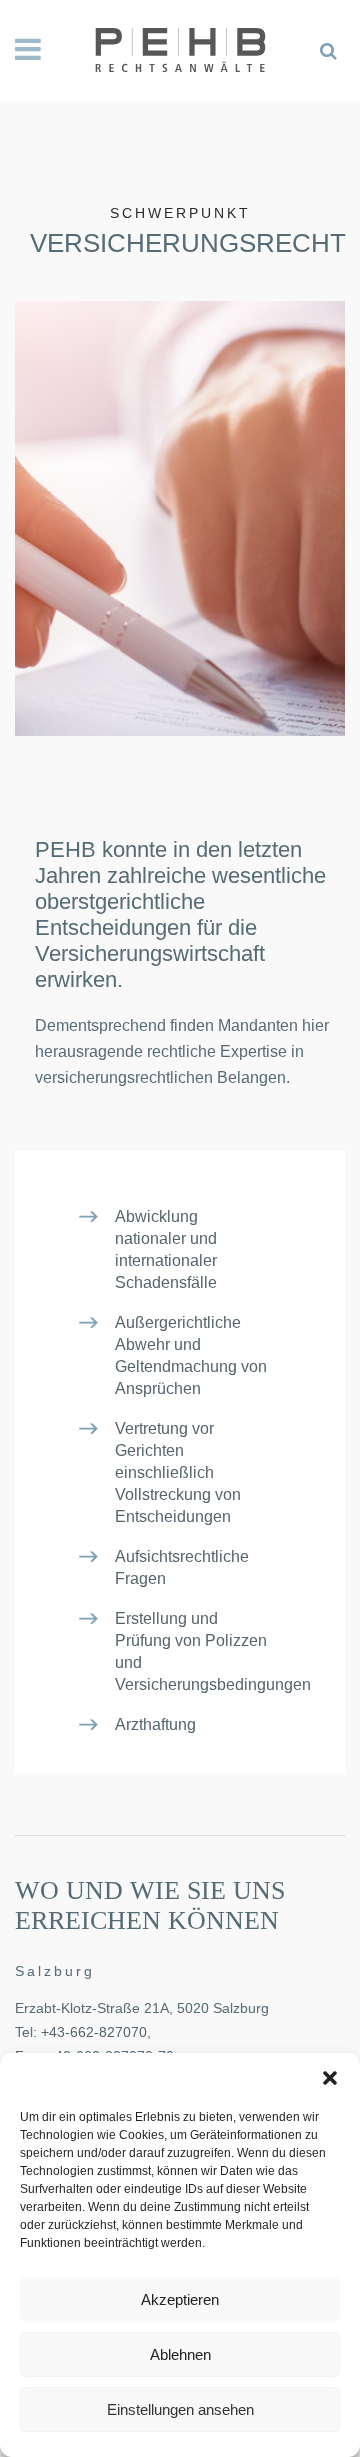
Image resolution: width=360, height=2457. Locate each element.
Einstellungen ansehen (180, 2409)
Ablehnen (180, 2354)
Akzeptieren (180, 2299)
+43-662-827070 (94, 2032)
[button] (330, 2078)
